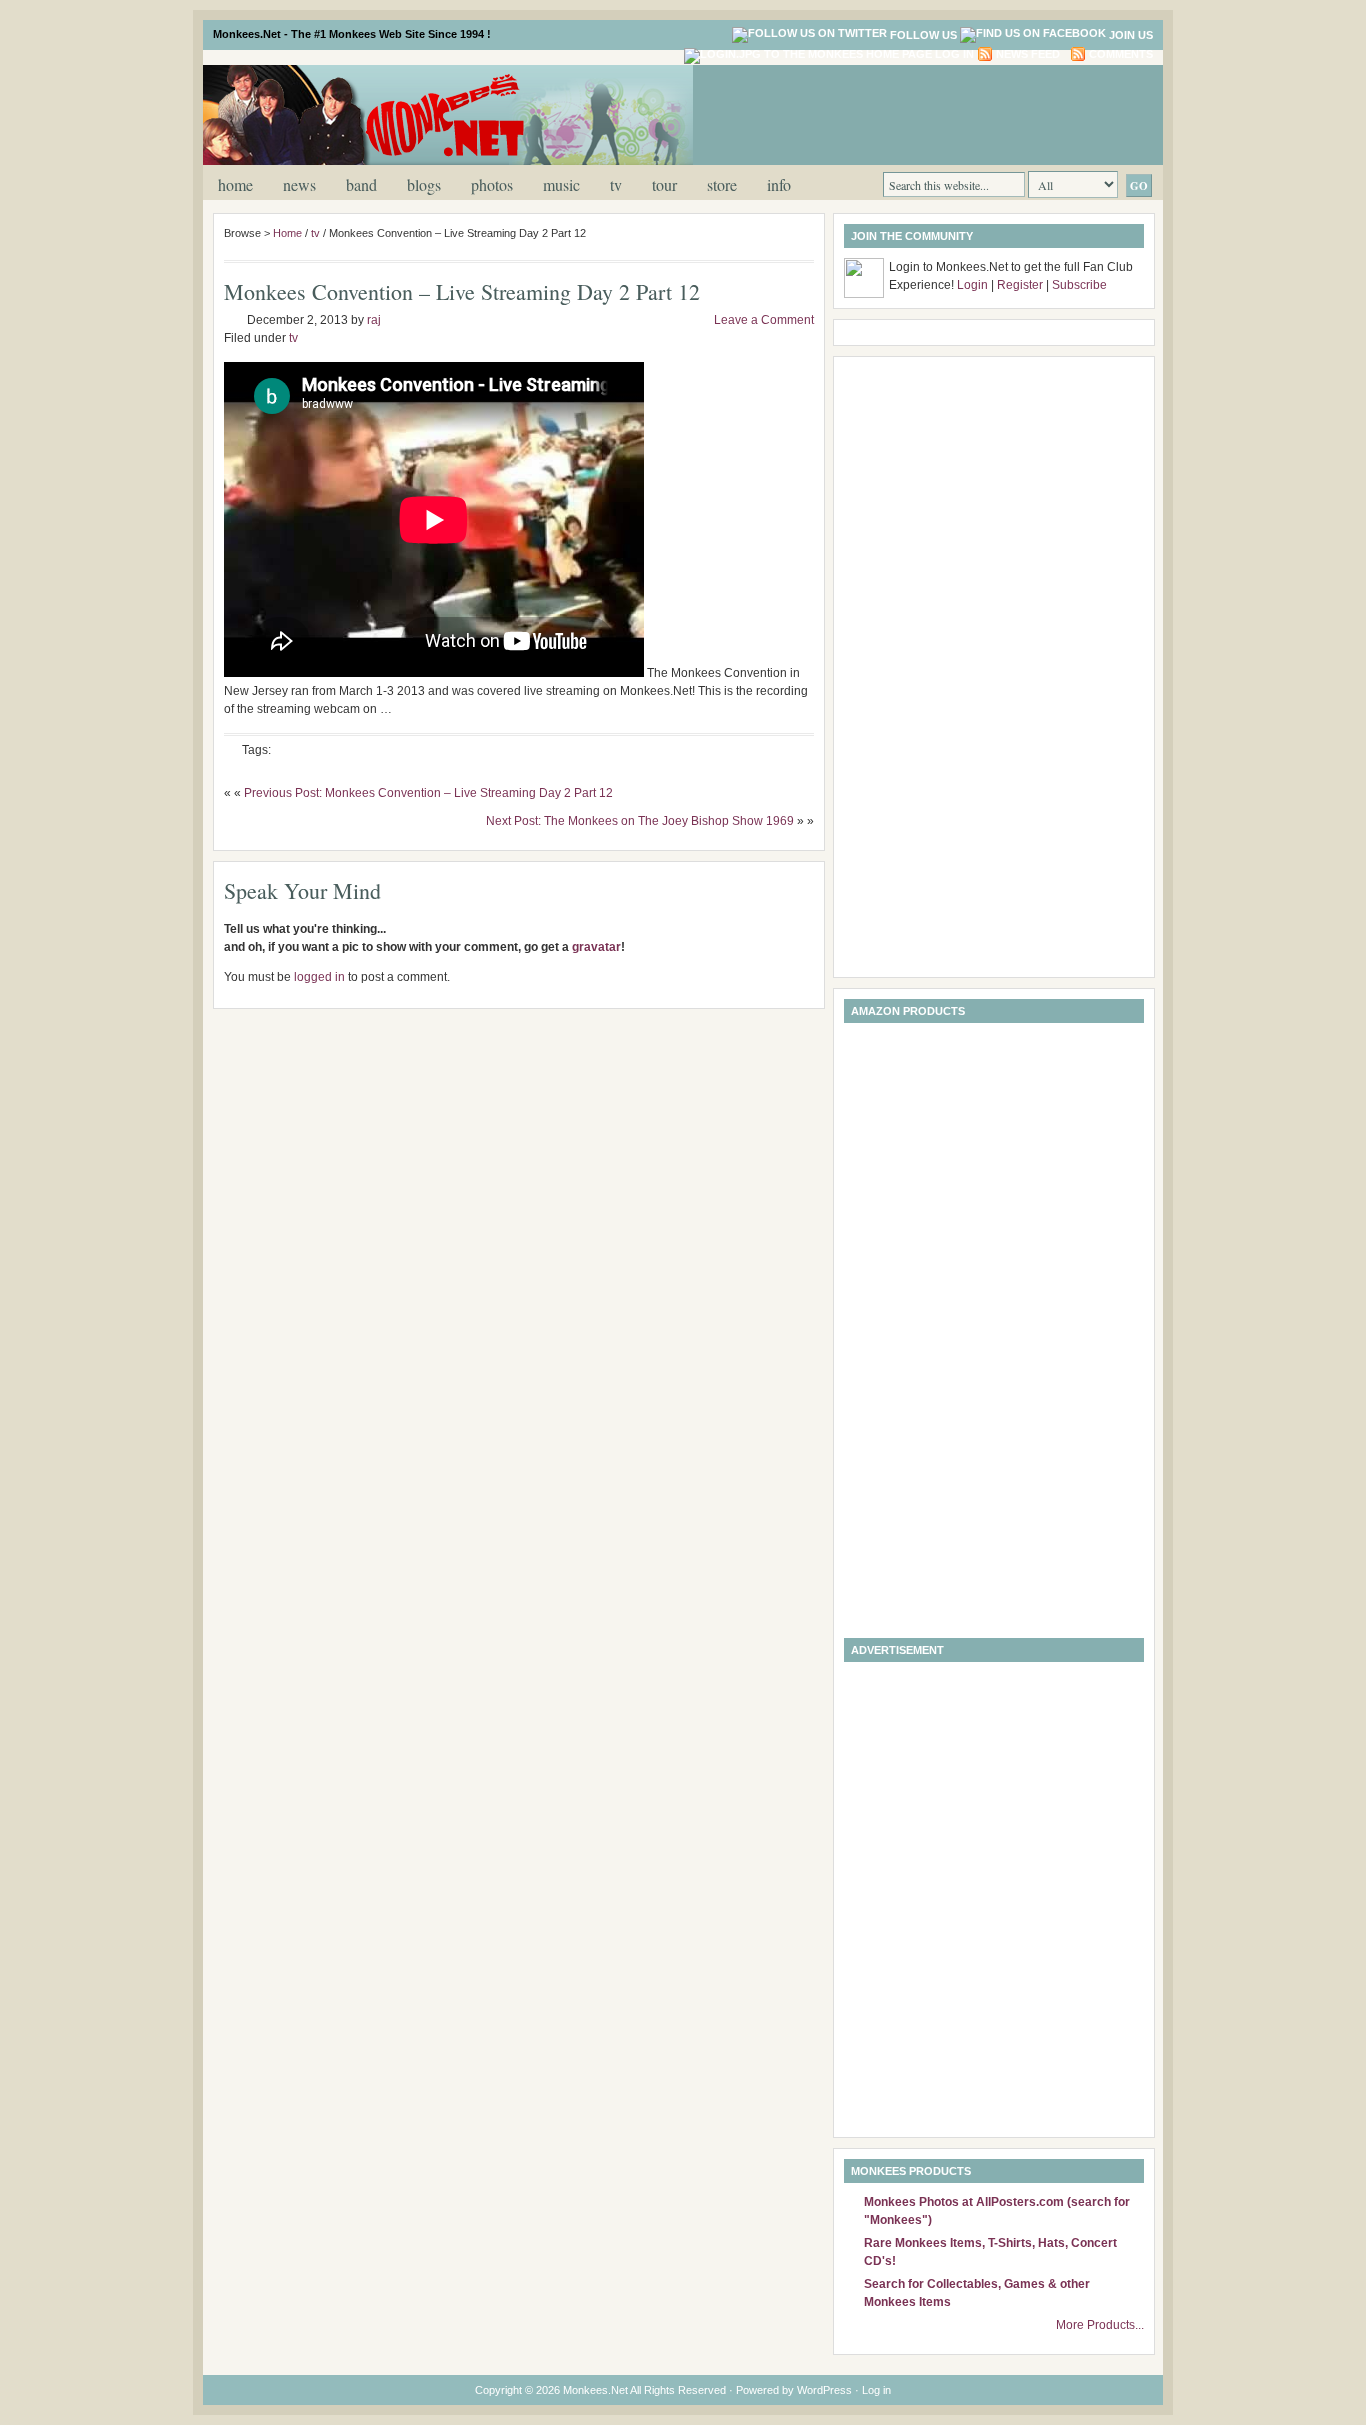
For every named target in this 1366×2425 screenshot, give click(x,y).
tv (616, 184)
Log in (954, 54)
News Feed (1028, 54)
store (722, 184)
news (299, 184)
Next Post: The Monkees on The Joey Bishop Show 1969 (640, 821)
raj (374, 320)
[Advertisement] (917, 113)
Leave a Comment (764, 320)
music (561, 184)
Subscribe (1079, 285)
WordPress (824, 2390)
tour (664, 184)
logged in (319, 977)
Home (235, 184)
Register (1020, 285)
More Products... (1100, 2325)
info (779, 184)
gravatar (596, 947)
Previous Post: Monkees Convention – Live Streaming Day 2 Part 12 (428, 793)
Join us (1131, 35)
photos (492, 184)
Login (972, 285)
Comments (1121, 54)
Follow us (923, 35)
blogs (424, 184)
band (361, 184)
